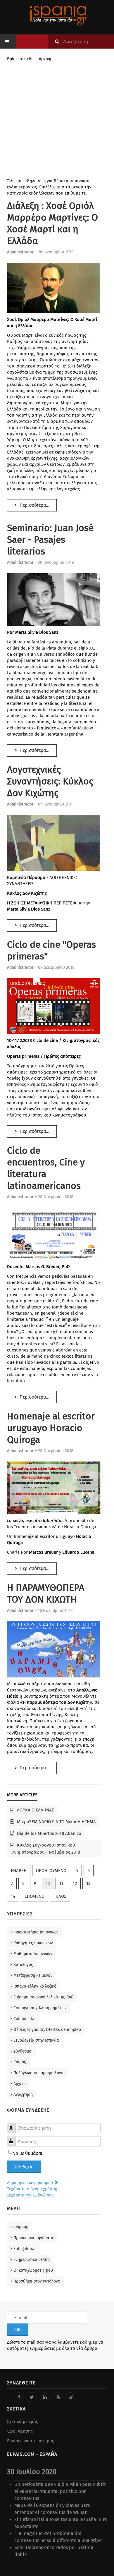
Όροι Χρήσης (20, 2431)
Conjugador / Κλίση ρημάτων (40, 2008)
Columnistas (25, 2019)
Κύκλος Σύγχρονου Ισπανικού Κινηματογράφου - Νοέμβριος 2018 (45, 1849)
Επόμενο (34, 1896)
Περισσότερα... (34, 505)
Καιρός (20, 2062)
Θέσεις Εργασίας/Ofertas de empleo (47, 2030)
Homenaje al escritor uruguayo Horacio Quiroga (51, 1428)
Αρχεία (20, 2084)
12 (75, 1883)
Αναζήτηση (23, 2095)
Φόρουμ (21, 2227)
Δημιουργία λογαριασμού (31, 2183)
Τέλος (60, 1896)
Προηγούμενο (51, 1871)
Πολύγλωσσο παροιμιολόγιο (39, 2073)
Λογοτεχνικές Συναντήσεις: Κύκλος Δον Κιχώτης (50, 781)
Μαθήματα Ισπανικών (33, 1954)
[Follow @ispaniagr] (32, 2397)
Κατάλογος (23, 1965)
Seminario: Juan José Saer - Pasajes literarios (50, 540)
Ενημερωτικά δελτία (32, 2260)
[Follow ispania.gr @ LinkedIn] (45, 2397)
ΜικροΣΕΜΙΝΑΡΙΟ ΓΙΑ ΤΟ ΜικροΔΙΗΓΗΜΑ (56, 1822)
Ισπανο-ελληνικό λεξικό (35, 1986)
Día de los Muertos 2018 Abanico (49, 1833)
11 (61, 1883)
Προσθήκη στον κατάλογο (37, 2281)
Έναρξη (19, 1871)
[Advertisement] (57, 121)
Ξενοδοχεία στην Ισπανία (36, 2040)
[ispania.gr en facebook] (19, 2397)
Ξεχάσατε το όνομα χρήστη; (32, 2189)
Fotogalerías (25, 2249)
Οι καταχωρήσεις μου (33, 2270)
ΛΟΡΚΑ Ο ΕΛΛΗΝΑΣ (35, 1810)
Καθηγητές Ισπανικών (33, 1943)
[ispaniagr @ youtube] (58, 2397)
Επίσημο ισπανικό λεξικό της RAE (43, 1997)
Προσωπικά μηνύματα (33, 2238)
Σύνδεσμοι (23, 2051)
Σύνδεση (24, 2167)
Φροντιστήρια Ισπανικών (36, 1932)
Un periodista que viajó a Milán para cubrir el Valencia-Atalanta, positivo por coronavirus (60, 2491)
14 (13, 1896)
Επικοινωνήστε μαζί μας (31, 2441)
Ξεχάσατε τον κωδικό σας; (31, 2195)
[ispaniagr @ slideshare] (70, 2397)
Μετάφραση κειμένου (33, 1975)
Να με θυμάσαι (27, 2153)
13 (88, 1883)
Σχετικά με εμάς (23, 2422)
